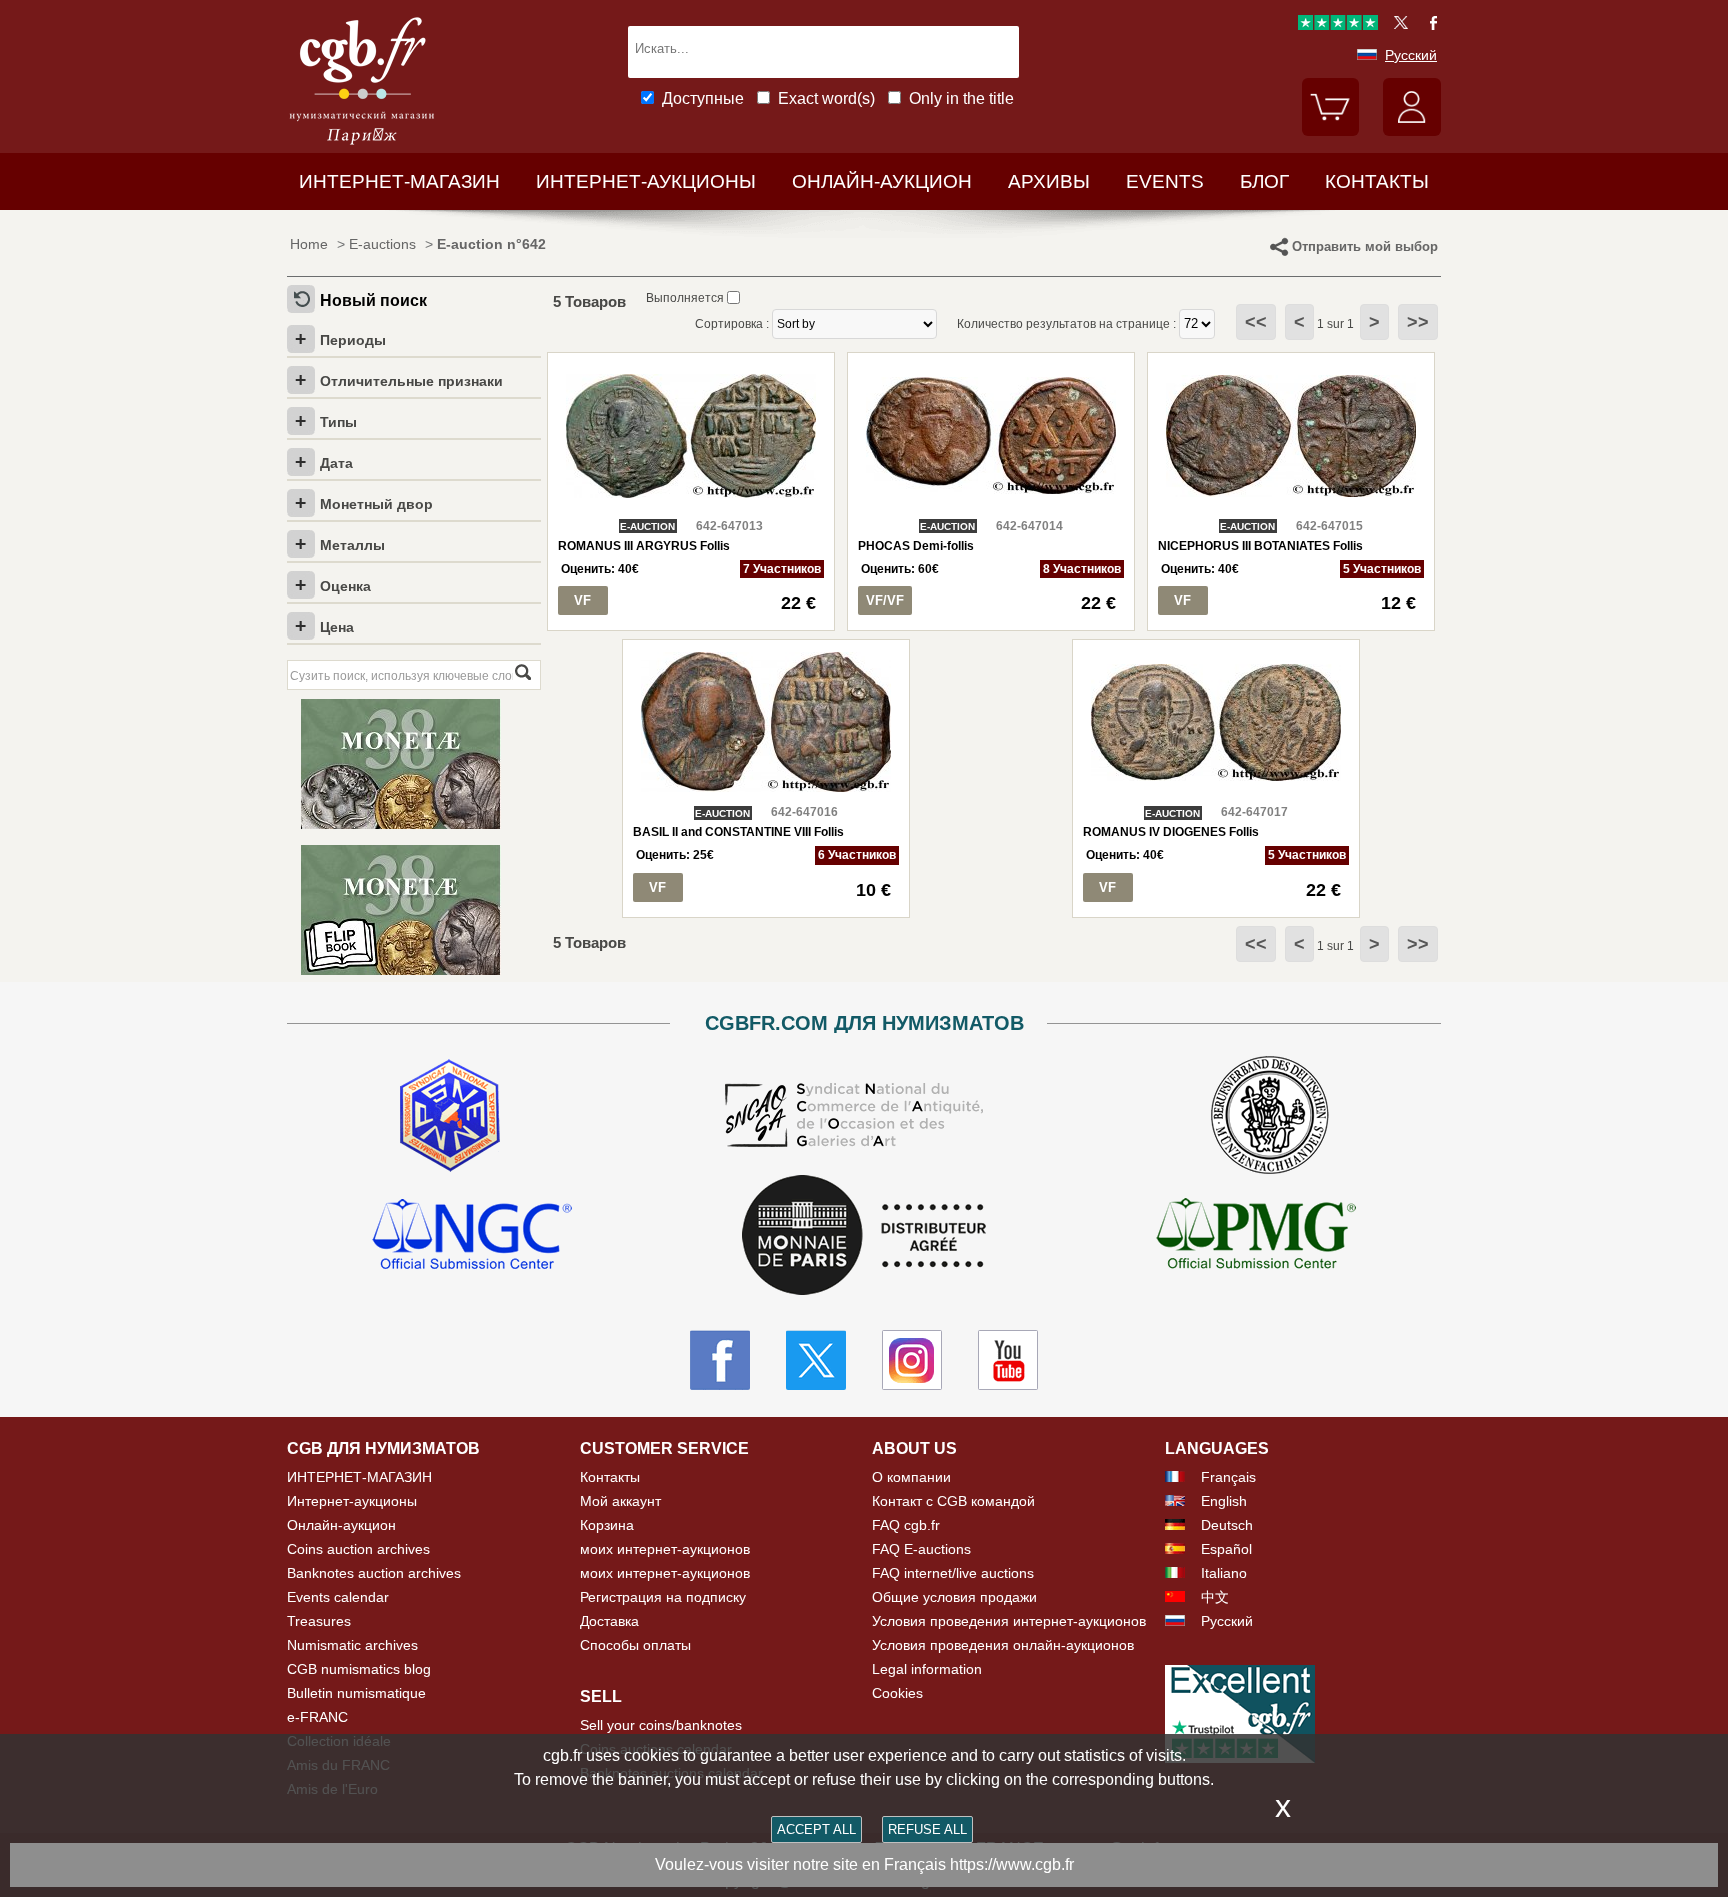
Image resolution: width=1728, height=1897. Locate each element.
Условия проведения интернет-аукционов (1009, 1621)
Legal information (927, 1669)
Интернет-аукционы (646, 181)
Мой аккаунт (620, 1501)
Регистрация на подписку (663, 1597)
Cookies (897, 1693)
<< (1256, 322)
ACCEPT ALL (816, 1829)
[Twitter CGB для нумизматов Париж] (816, 1360)
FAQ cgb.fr (906, 1525)
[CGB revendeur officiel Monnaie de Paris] (864, 1236)
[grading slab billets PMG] (1256, 1237)
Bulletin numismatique (356, 1693)
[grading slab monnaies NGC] (472, 1237)
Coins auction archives (358, 1549)
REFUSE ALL (927, 1829)
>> (1418, 322)
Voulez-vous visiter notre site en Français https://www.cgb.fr (864, 1864)
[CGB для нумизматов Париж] (362, 144)
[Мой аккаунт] (1412, 131)
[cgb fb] (1428, 25)
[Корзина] (1331, 131)
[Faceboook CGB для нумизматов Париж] (720, 1360)
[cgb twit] (1397, 25)
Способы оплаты (635, 1645)
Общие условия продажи (954, 1597)
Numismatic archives (352, 1645)
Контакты (610, 1477)
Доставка (609, 1621)
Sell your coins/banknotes (661, 1725)
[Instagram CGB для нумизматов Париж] (912, 1360)
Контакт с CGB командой (953, 1501)
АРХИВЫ (1049, 181)
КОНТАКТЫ (1377, 181)
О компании (911, 1477)
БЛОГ (1264, 181)
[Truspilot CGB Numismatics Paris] (1338, 25)
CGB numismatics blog (359, 1669)
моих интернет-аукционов (665, 1549)
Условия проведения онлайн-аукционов (1003, 1645)
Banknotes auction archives (374, 1573)
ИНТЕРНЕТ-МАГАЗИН (399, 181)
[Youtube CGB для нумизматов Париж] (1008, 1360)
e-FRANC (317, 1717)
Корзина (607, 1525)
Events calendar (338, 1597)
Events (1165, 181)
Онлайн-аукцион (882, 181)
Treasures (319, 1621)
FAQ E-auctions (921, 1549)
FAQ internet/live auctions (953, 1573)
